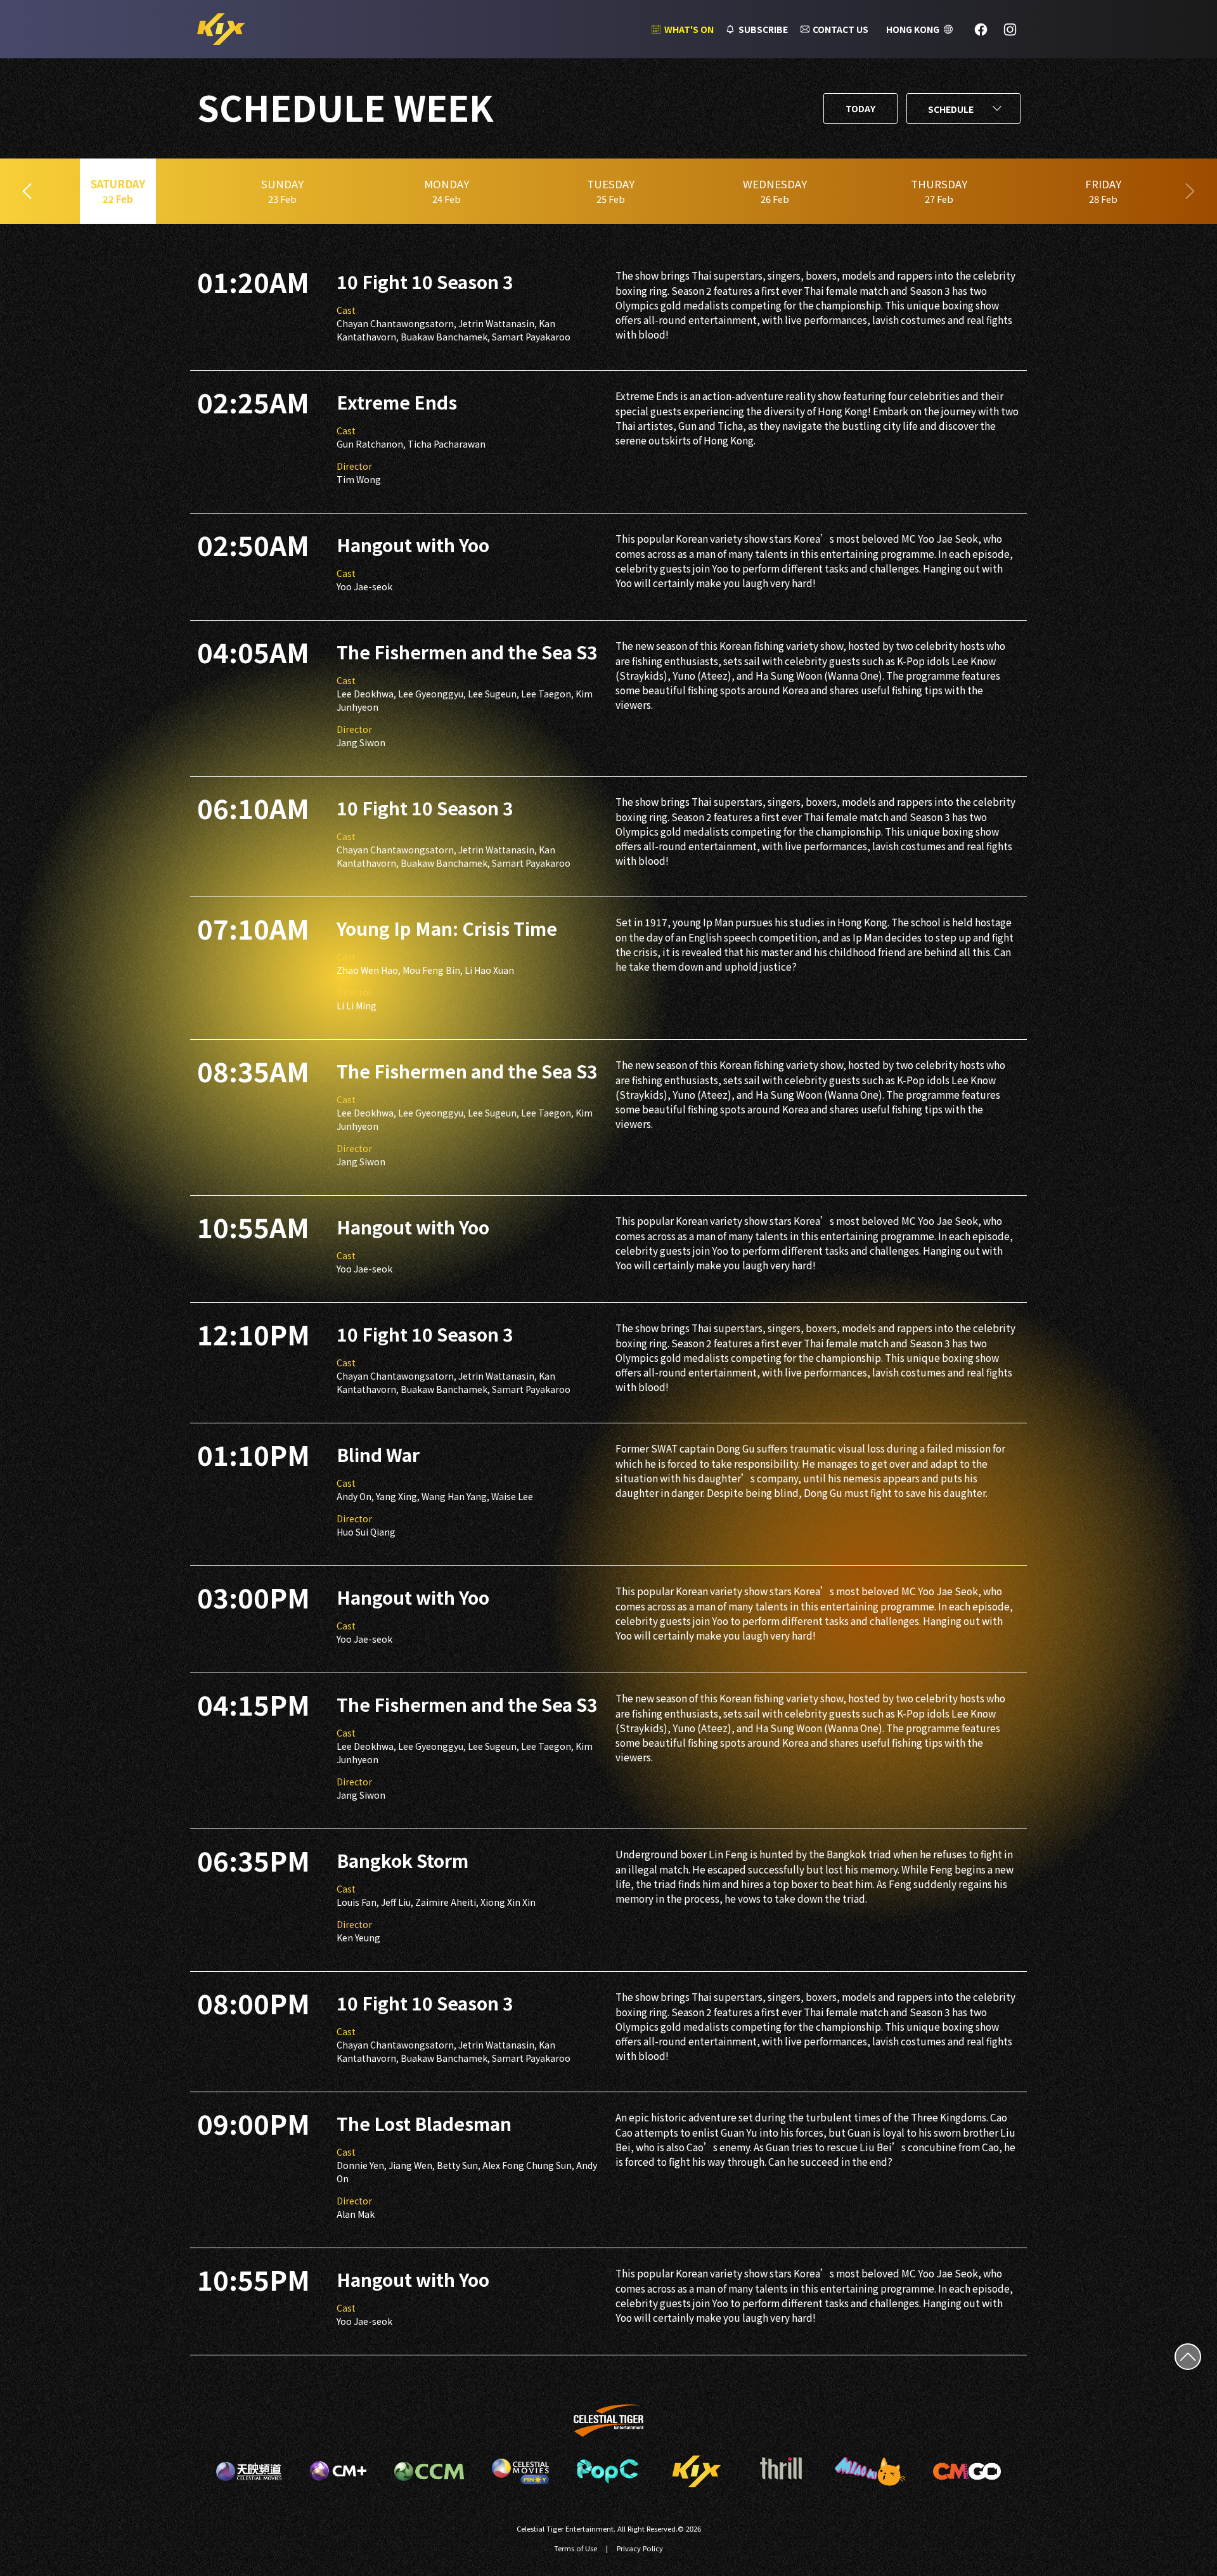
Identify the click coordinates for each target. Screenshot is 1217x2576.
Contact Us (840, 29)
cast (346, 310)
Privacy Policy (640, 2548)
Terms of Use (576, 2548)
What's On (689, 29)
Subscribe (763, 29)
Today (860, 108)
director (354, 466)
